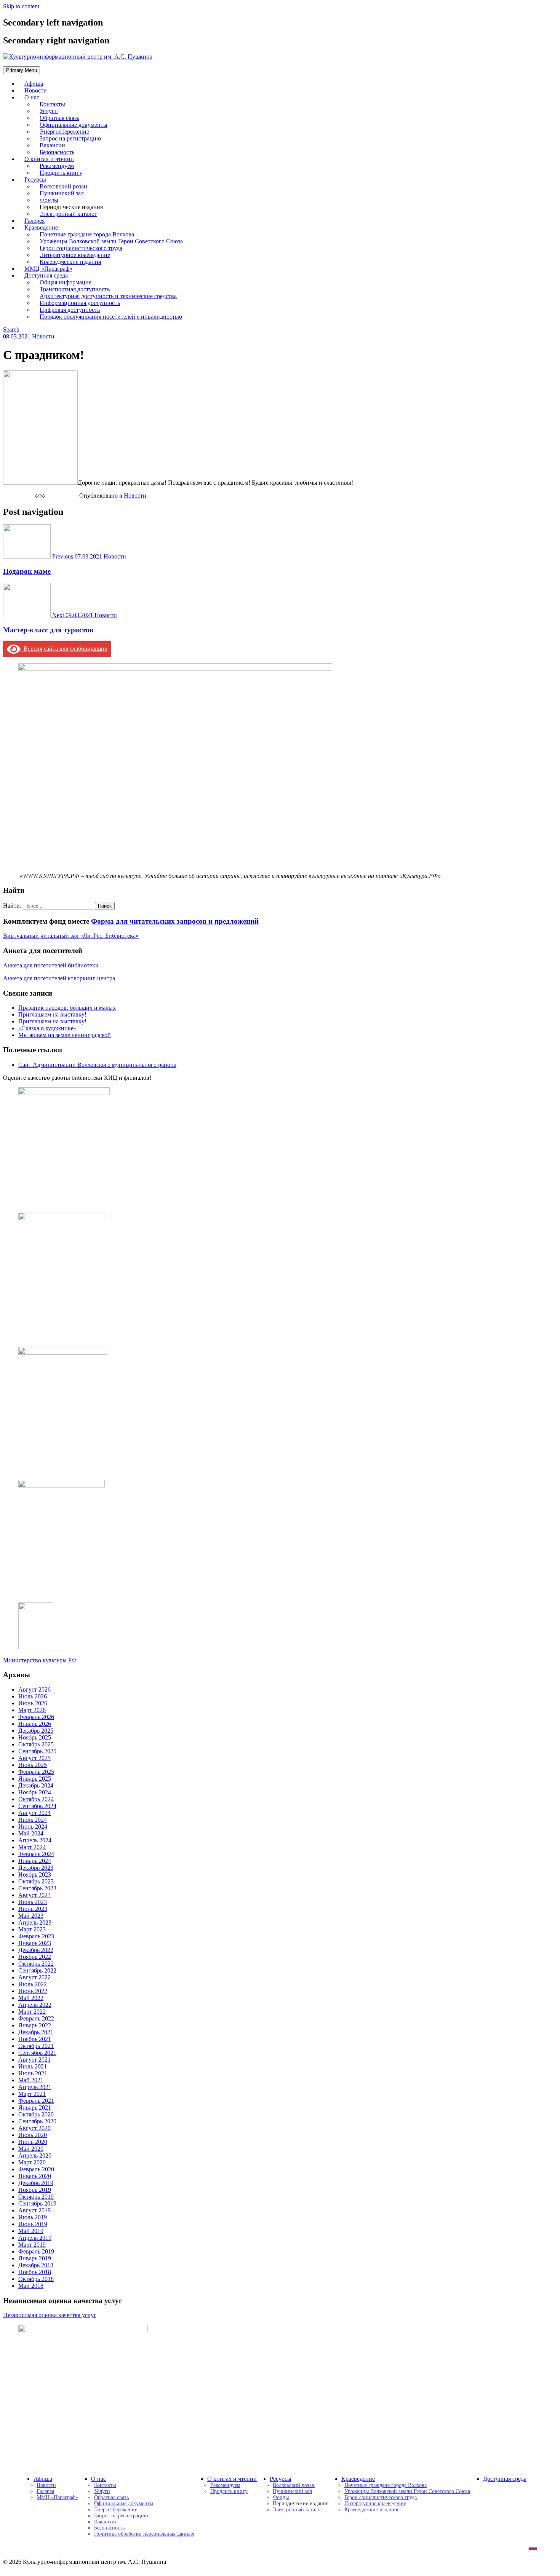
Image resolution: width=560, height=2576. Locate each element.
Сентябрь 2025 (37, 1751)
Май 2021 (31, 2080)
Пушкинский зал (292, 2491)
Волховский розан (294, 2485)
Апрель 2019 (35, 2238)
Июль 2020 (33, 2135)
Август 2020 (34, 2128)
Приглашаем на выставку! (52, 1014)
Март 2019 (32, 2245)
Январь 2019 (35, 2258)
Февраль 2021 (36, 2101)
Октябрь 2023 (36, 1881)
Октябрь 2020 (36, 2114)
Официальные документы (124, 2503)
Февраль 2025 (36, 1772)
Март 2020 (32, 2162)
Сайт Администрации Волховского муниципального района (97, 1065)
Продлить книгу (61, 173)
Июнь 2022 (33, 1991)
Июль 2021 (33, 2066)
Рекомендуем (225, 2485)
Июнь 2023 (33, 1909)
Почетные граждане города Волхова (386, 2485)
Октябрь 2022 (36, 1964)
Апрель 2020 (35, 2155)
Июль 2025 (33, 1765)
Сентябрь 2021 (37, 2053)
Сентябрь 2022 (37, 1970)
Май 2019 (31, 2231)
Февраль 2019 (36, 2251)
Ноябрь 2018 (35, 2272)
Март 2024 (32, 1847)
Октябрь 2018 (36, 2279)
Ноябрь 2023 (35, 1875)
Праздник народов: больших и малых (67, 1008)
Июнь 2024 (33, 1827)
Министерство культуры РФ (40, 1660)
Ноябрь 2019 (35, 2190)
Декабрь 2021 (36, 2032)
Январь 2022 (35, 2025)
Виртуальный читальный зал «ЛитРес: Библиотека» (71, 936)
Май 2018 (31, 2286)
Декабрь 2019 (36, 2183)
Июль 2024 (33, 1820)
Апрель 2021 (35, 2087)
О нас (32, 97)
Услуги (102, 2491)
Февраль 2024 (36, 1854)
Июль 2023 (33, 1902)
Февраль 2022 (36, 2018)
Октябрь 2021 (36, 2046)
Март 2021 (32, 2094)
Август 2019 (34, 2210)
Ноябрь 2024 (35, 1792)
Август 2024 (34, 1813)
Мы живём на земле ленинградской (65, 1035)
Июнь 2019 (33, 2224)
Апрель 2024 (35, 1840)
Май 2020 (31, 2149)
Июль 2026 (33, 1696)
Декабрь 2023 (36, 1868)
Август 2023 (34, 1895)
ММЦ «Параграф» (57, 2497)
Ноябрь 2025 (35, 1737)
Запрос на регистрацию (121, 2516)
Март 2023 (32, 1929)
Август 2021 (34, 2060)
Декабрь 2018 (36, 2265)
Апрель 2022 (35, 2005)
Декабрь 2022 (36, 1950)
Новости (43, 336)
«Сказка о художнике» (47, 1028)
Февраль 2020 (36, 2169)
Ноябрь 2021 (35, 2039)
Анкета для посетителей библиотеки (51, 965)
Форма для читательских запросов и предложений (175, 921)
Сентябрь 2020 (37, 2121)
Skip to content (21, 6)
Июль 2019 (33, 2217)
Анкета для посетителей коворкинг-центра (59, 978)
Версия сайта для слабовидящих (64, 649)
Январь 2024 (35, 1861)
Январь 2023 (35, 1943)
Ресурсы (281, 2479)
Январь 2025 (35, 1779)
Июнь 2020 (33, 2142)
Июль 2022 (33, 1984)
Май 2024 (31, 1833)
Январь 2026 (35, 1724)
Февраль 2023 (36, 1936)
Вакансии (105, 2522)
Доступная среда (505, 2479)
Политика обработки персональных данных (144, 2534)
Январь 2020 (35, 2176)
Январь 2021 (35, 2108)
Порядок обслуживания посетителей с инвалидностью (111, 317)
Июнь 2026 (33, 1703)
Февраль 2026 (36, 1717)
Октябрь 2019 (36, 2197)
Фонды (281, 2497)
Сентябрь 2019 (37, 2203)
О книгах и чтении (232, 2479)
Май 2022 (31, 1998)
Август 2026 (34, 1689)
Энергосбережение (116, 2510)
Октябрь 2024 (36, 1799)
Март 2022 (32, 2012)
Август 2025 (34, 1758)
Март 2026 (32, 1710)
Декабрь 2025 (36, 1731)
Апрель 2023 (35, 1922)
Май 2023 (31, 1916)
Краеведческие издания (371, 2510)
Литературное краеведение (375, 2503)
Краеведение (358, 2479)
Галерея (45, 2491)
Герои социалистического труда (381, 2497)
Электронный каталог (68, 214)
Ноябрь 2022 (35, 1957)
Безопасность (109, 2528)
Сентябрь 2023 (37, 1888)
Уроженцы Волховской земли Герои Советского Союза (407, 2491)
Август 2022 (34, 1977)
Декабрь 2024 (36, 1785)
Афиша (43, 2479)
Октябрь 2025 (36, 1744)
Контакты (105, 2485)
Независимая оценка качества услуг (50, 2315)
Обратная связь (111, 2497)
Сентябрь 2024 (37, 1806)
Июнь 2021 (33, 2073)
